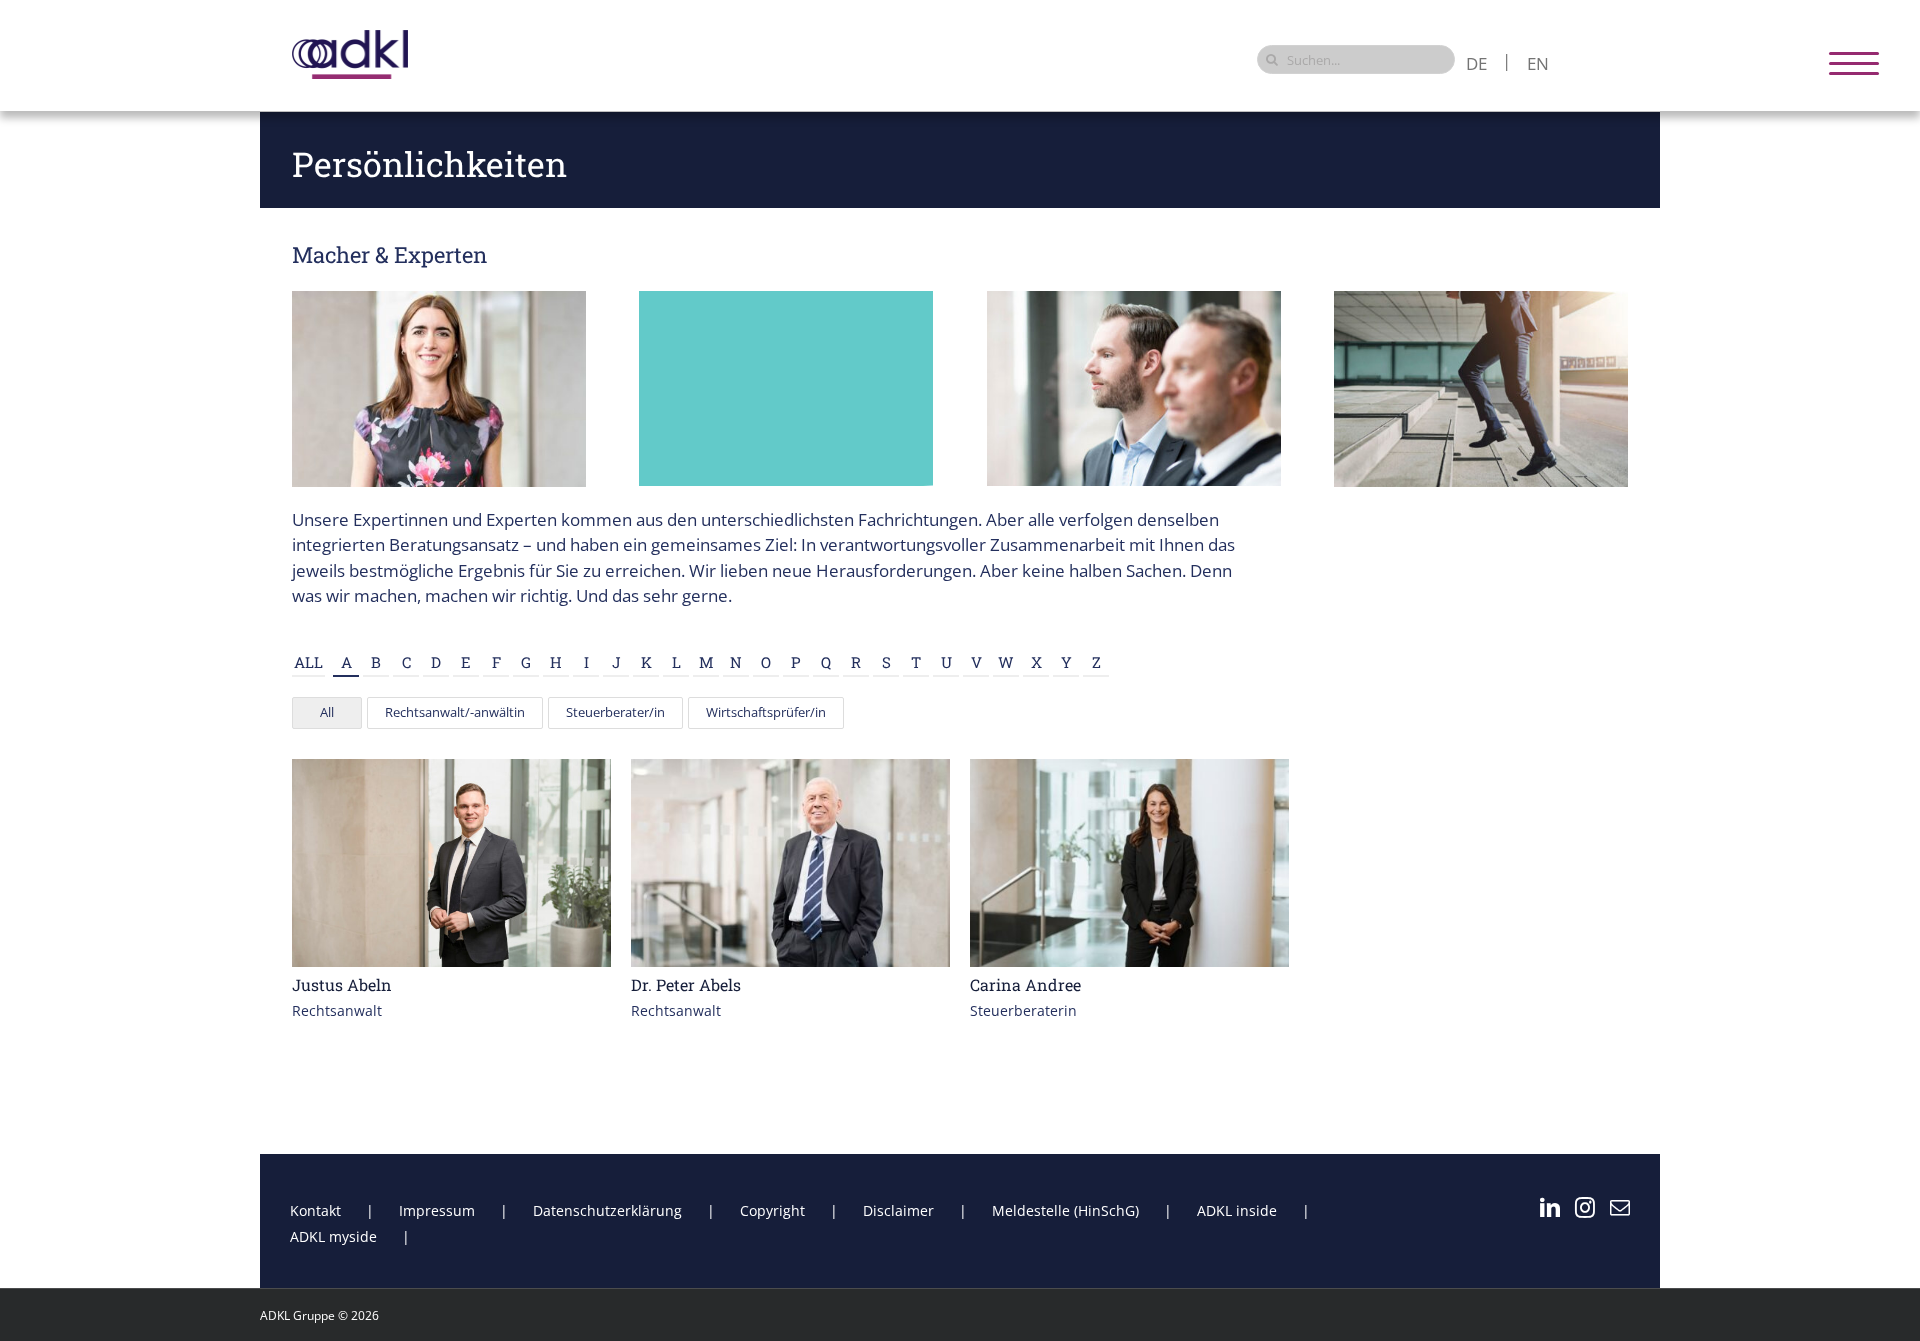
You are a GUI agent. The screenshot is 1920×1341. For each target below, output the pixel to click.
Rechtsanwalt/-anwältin (455, 712)
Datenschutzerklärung (607, 1210)
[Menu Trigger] (1854, 62)
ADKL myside (333, 1236)
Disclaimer (898, 1210)
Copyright (772, 1210)
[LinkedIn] (1550, 1208)
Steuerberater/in (615, 712)
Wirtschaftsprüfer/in (766, 712)
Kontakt (315, 1210)
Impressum (437, 1210)
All (308, 662)
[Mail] (1620, 1208)
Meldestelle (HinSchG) (1065, 1210)
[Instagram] (1585, 1208)
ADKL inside (1237, 1210)
